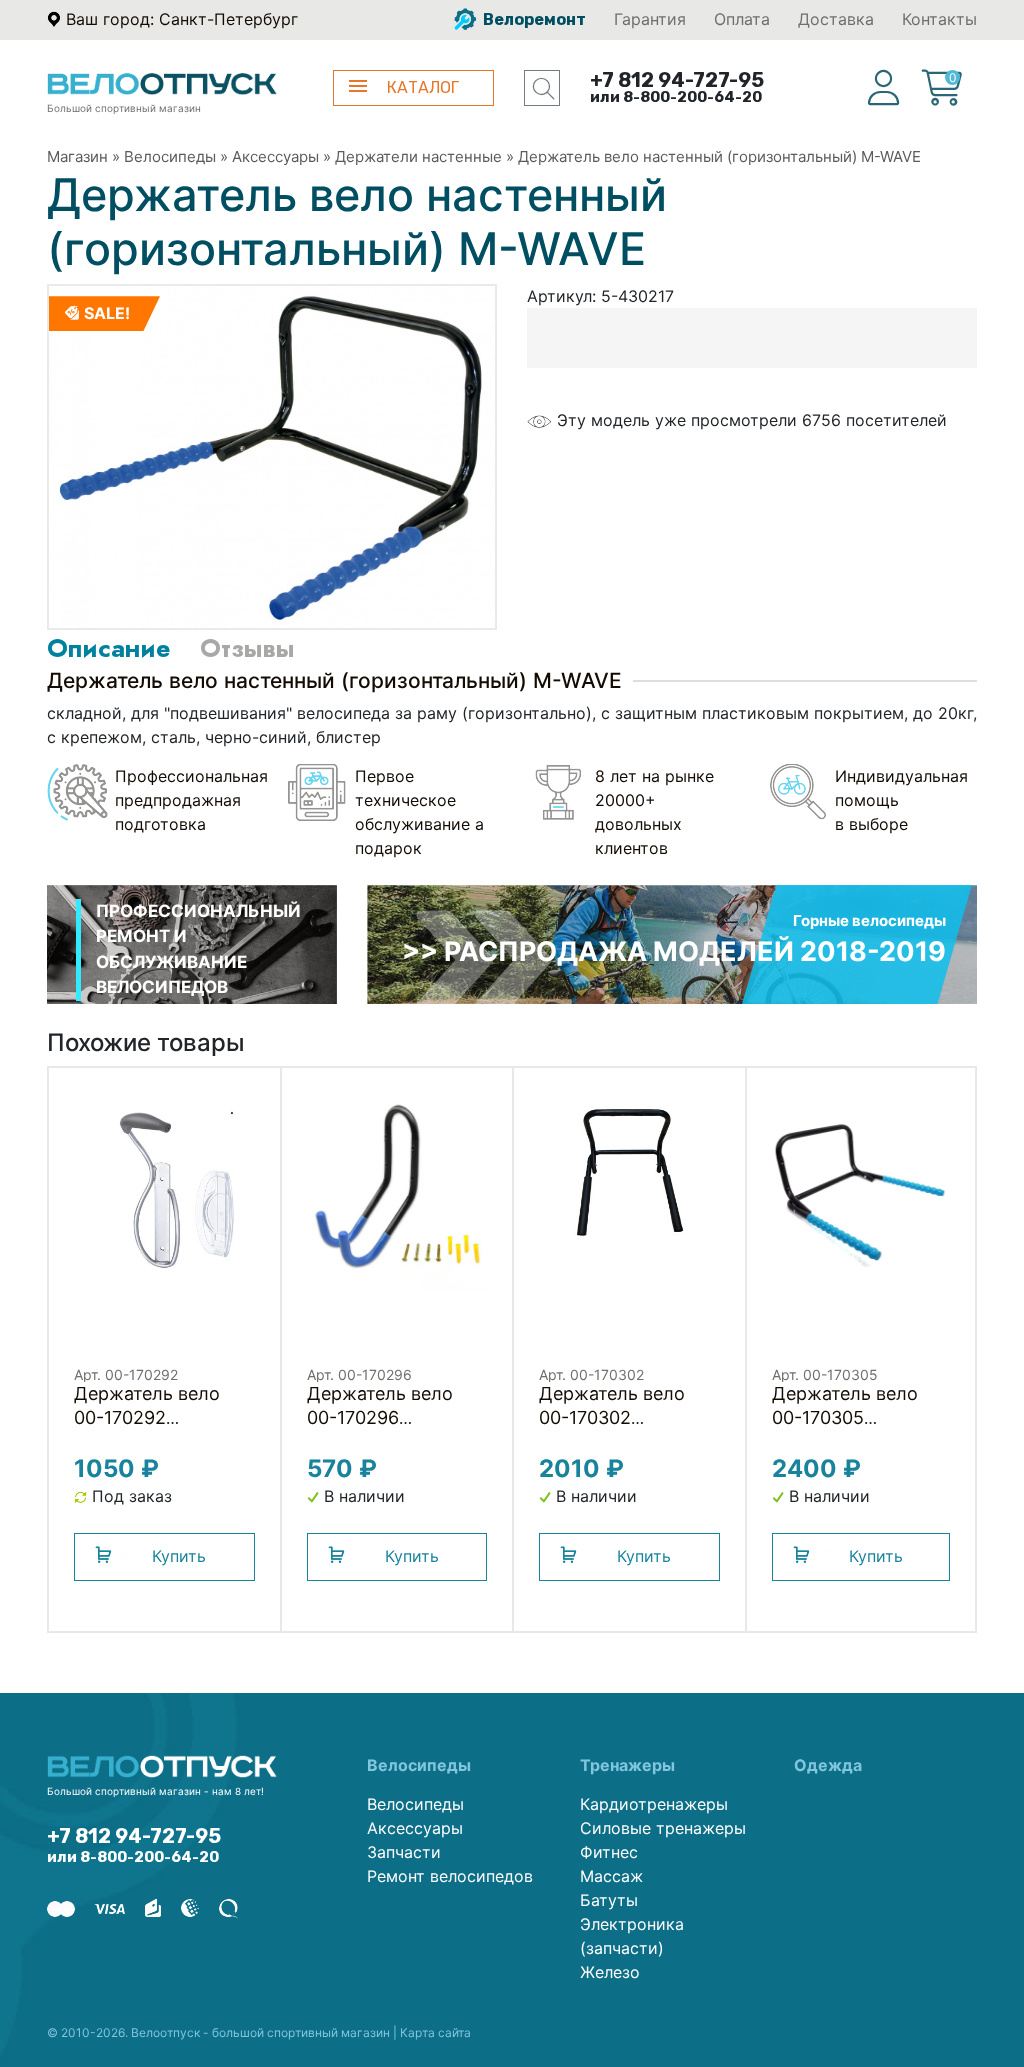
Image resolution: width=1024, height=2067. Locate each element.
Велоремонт (533, 19)
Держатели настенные (418, 156)
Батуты (609, 1900)
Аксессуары (275, 156)
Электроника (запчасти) (632, 1936)
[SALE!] (272, 456)
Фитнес (609, 1852)
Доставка (836, 19)
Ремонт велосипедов (450, 1876)
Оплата (742, 19)
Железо (610, 1972)
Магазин (77, 156)
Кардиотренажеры (654, 1804)
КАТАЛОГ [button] (423, 87)
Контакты (939, 19)
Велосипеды (170, 156)
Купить (179, 1556)
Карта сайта (435, 2032)
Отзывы (247, 648)
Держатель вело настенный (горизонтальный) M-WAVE (719, 156)
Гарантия (650, 19)
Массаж (611, 1876)
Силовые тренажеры (663, 1828)
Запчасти (404, 1852)
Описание (108, 648)
